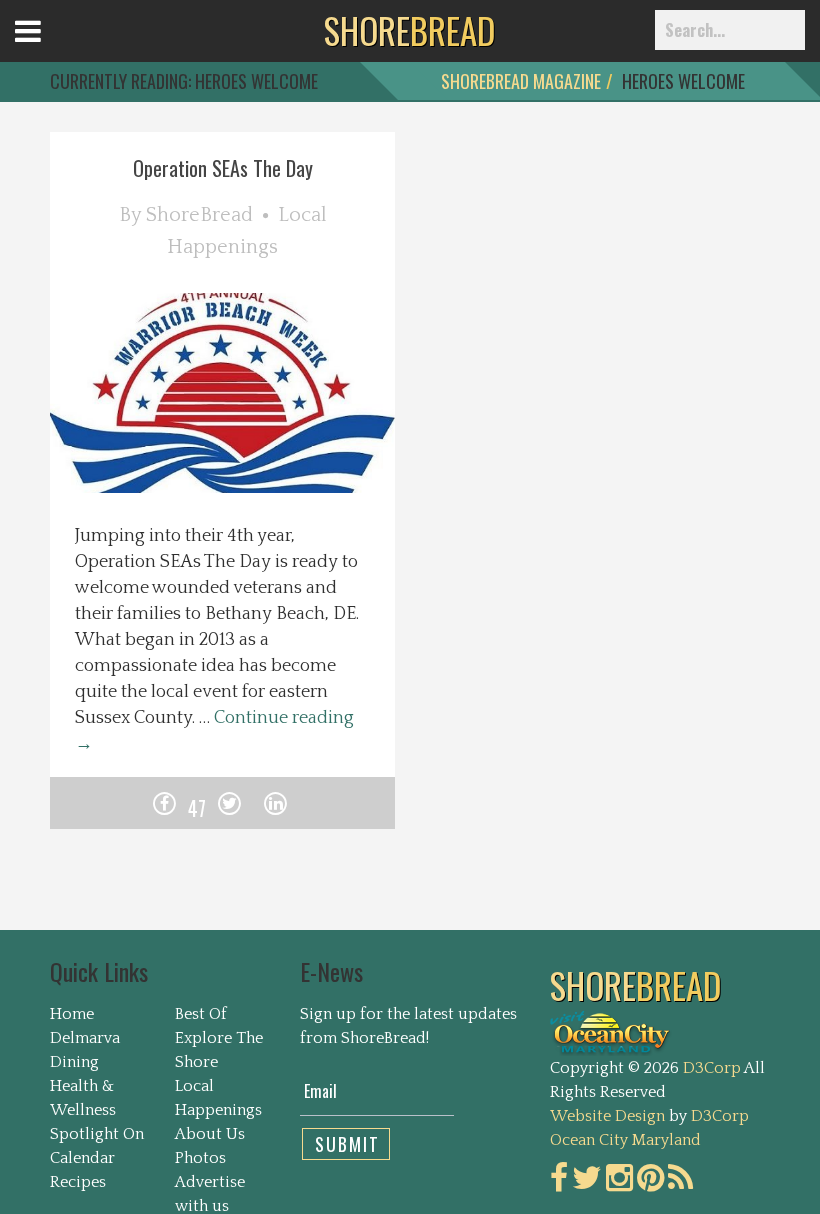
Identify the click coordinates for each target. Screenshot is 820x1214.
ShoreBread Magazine (521, 81)
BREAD (409, 30)
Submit (347, 1144)
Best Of (201, 1014)
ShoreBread (199, 215)
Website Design (607, 1116)
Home (72, 1014)
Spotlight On (97, 1134)
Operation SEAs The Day (223, 168)
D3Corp (712, 1068)
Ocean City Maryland (625, 1140)
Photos (200, 1158)
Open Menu (52, 49)
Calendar (82, 1158)
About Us (210, 1134)
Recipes (78, 1182)
